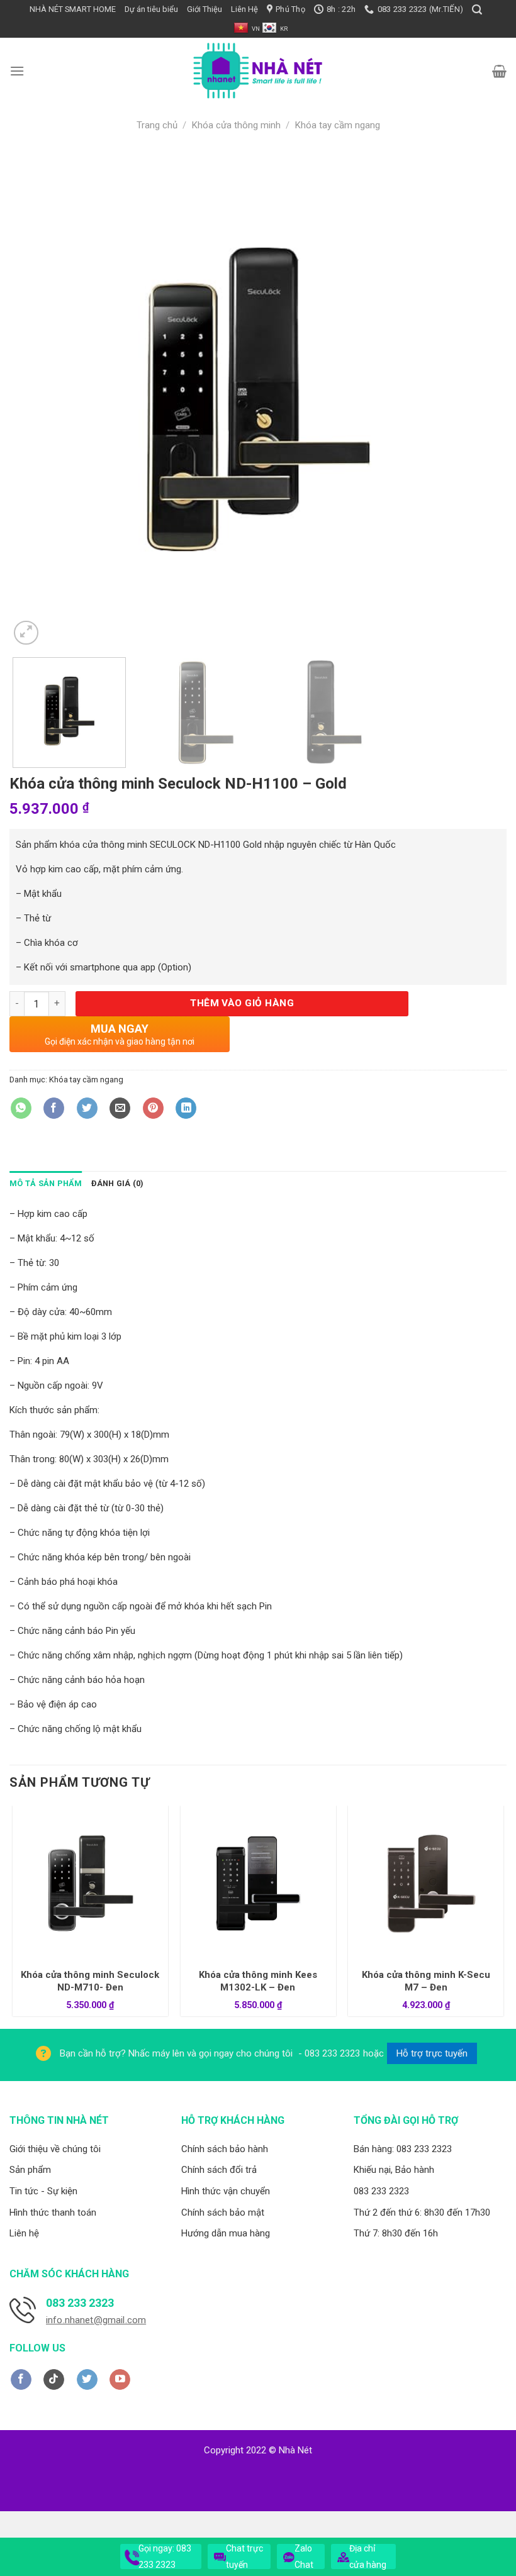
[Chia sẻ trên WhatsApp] (21, 1108)
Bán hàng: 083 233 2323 (403, 2149)
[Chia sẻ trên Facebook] (54, 1108)
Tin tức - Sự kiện (43, 2191)
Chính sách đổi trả (219, 2170)
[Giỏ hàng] (499, 71)
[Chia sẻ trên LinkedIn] (186, 1108)
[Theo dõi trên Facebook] (21, 2380)
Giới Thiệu (205, 9)
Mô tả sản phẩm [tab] (46, 1183)
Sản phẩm (30, 2170)
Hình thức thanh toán (53, 2212)
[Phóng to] (26, 633)
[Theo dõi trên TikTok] (54, 2380)
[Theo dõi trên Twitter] (87, 2380)
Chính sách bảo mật (223, 2212)
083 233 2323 (381, 2191)
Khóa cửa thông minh (236, 125)
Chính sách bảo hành (225, 2149)
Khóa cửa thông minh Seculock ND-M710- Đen (90, 1981)
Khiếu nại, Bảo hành (394, 2170)
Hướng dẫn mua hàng (226, 2233)
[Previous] (35, 399)
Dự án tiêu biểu (151, 9)
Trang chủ (157, 125)
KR (284, 29)
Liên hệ (24, 2233)
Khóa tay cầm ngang (338, 125)
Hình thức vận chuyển (226, 2191)
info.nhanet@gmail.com (96, 2320)
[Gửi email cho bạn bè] (120, 1108)
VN (256, 29)
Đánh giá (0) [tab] (118, 1183)
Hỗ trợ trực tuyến (432, 2053)
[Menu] (17, 71)
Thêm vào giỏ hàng (242, 1003)
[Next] (481, 399)
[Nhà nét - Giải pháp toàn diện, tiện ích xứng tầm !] (258, 71)
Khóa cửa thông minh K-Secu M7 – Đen (426, 1981)
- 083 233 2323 (328, 2053)
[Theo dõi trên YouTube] (120, 2380)
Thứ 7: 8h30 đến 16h (396, 2233)
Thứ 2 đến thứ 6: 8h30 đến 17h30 (422, 2212)
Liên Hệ (244, 9)
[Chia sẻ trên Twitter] (87, 1108)
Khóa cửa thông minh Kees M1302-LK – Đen (258, 1981)
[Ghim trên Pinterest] (153, 1108)
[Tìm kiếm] (477, 10)
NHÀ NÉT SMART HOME (73, 9)
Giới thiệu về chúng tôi (55, 2149)
